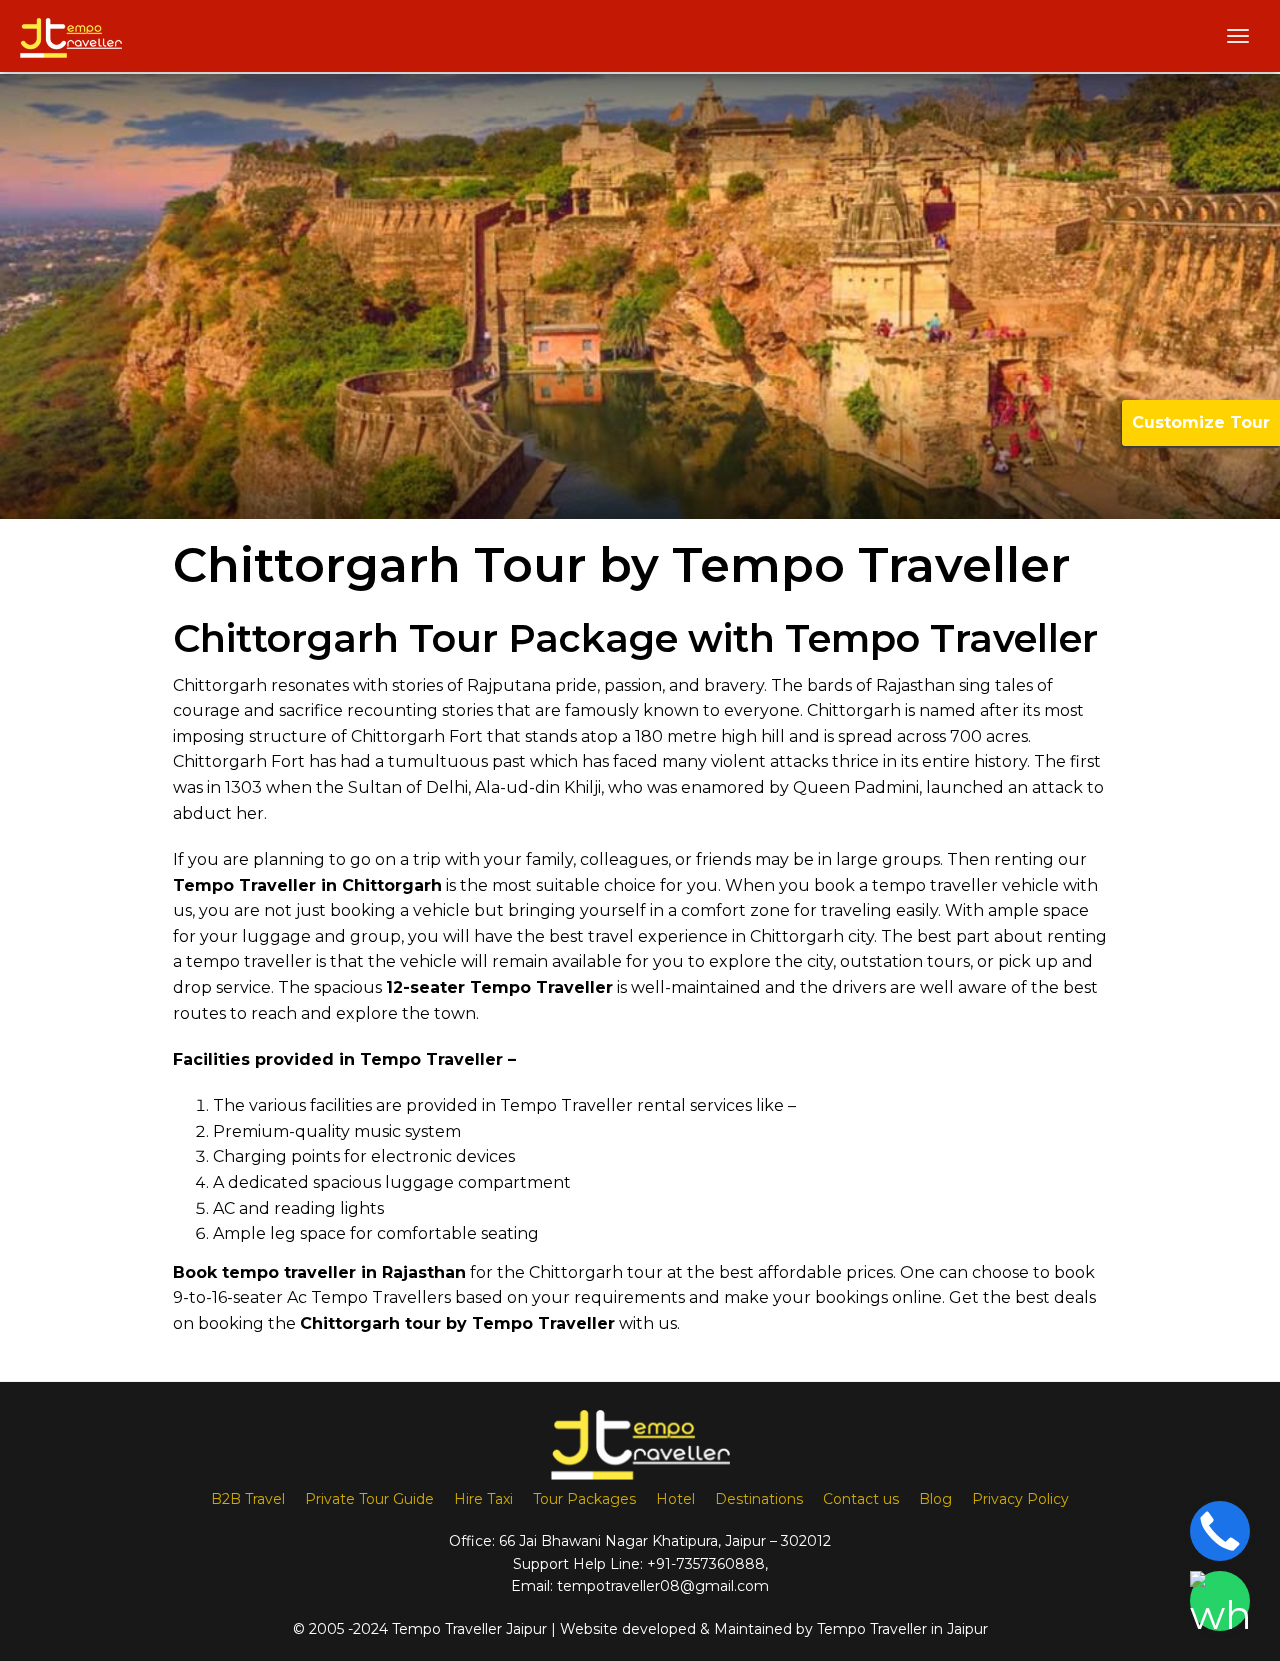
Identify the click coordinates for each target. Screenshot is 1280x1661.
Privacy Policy (1020, 1499)
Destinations (759, 1499)
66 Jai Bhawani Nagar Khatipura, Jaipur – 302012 (665, 1541)
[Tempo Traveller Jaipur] (71, 36)
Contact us (861, 1499)
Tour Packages (584, 1499)
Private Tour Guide (369, 1499)
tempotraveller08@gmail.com (663, 1586)
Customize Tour (1201, 422)
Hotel (675, 1499)
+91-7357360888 (706, 1564)
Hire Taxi (483, 1499)
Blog (935, 1499)
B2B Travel (248, 1499)
